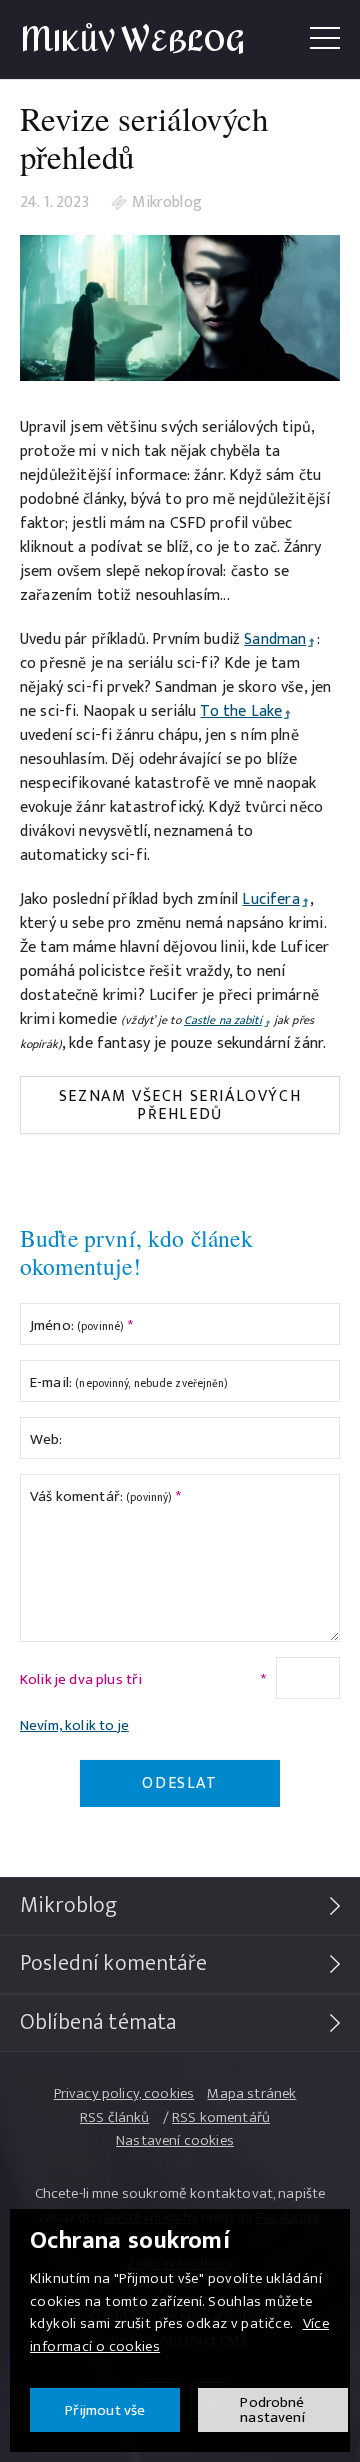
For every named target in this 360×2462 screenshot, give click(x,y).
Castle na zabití (223, 1020)
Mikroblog (166, 203)
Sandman (275, 639)
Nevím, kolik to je (74, 1725)
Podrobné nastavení (272, 2410)
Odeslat (179, 1783)
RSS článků (115, 2117)
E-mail (129, 1382)
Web (46, 1439)
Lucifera (270, 899)
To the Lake (241, 711)
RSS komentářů (221, 2117)
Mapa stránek (251, 2093)
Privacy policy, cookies (124, 2093)
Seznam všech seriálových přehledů (180, 1105)
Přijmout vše (105, 2410)
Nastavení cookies (175, 2140)
